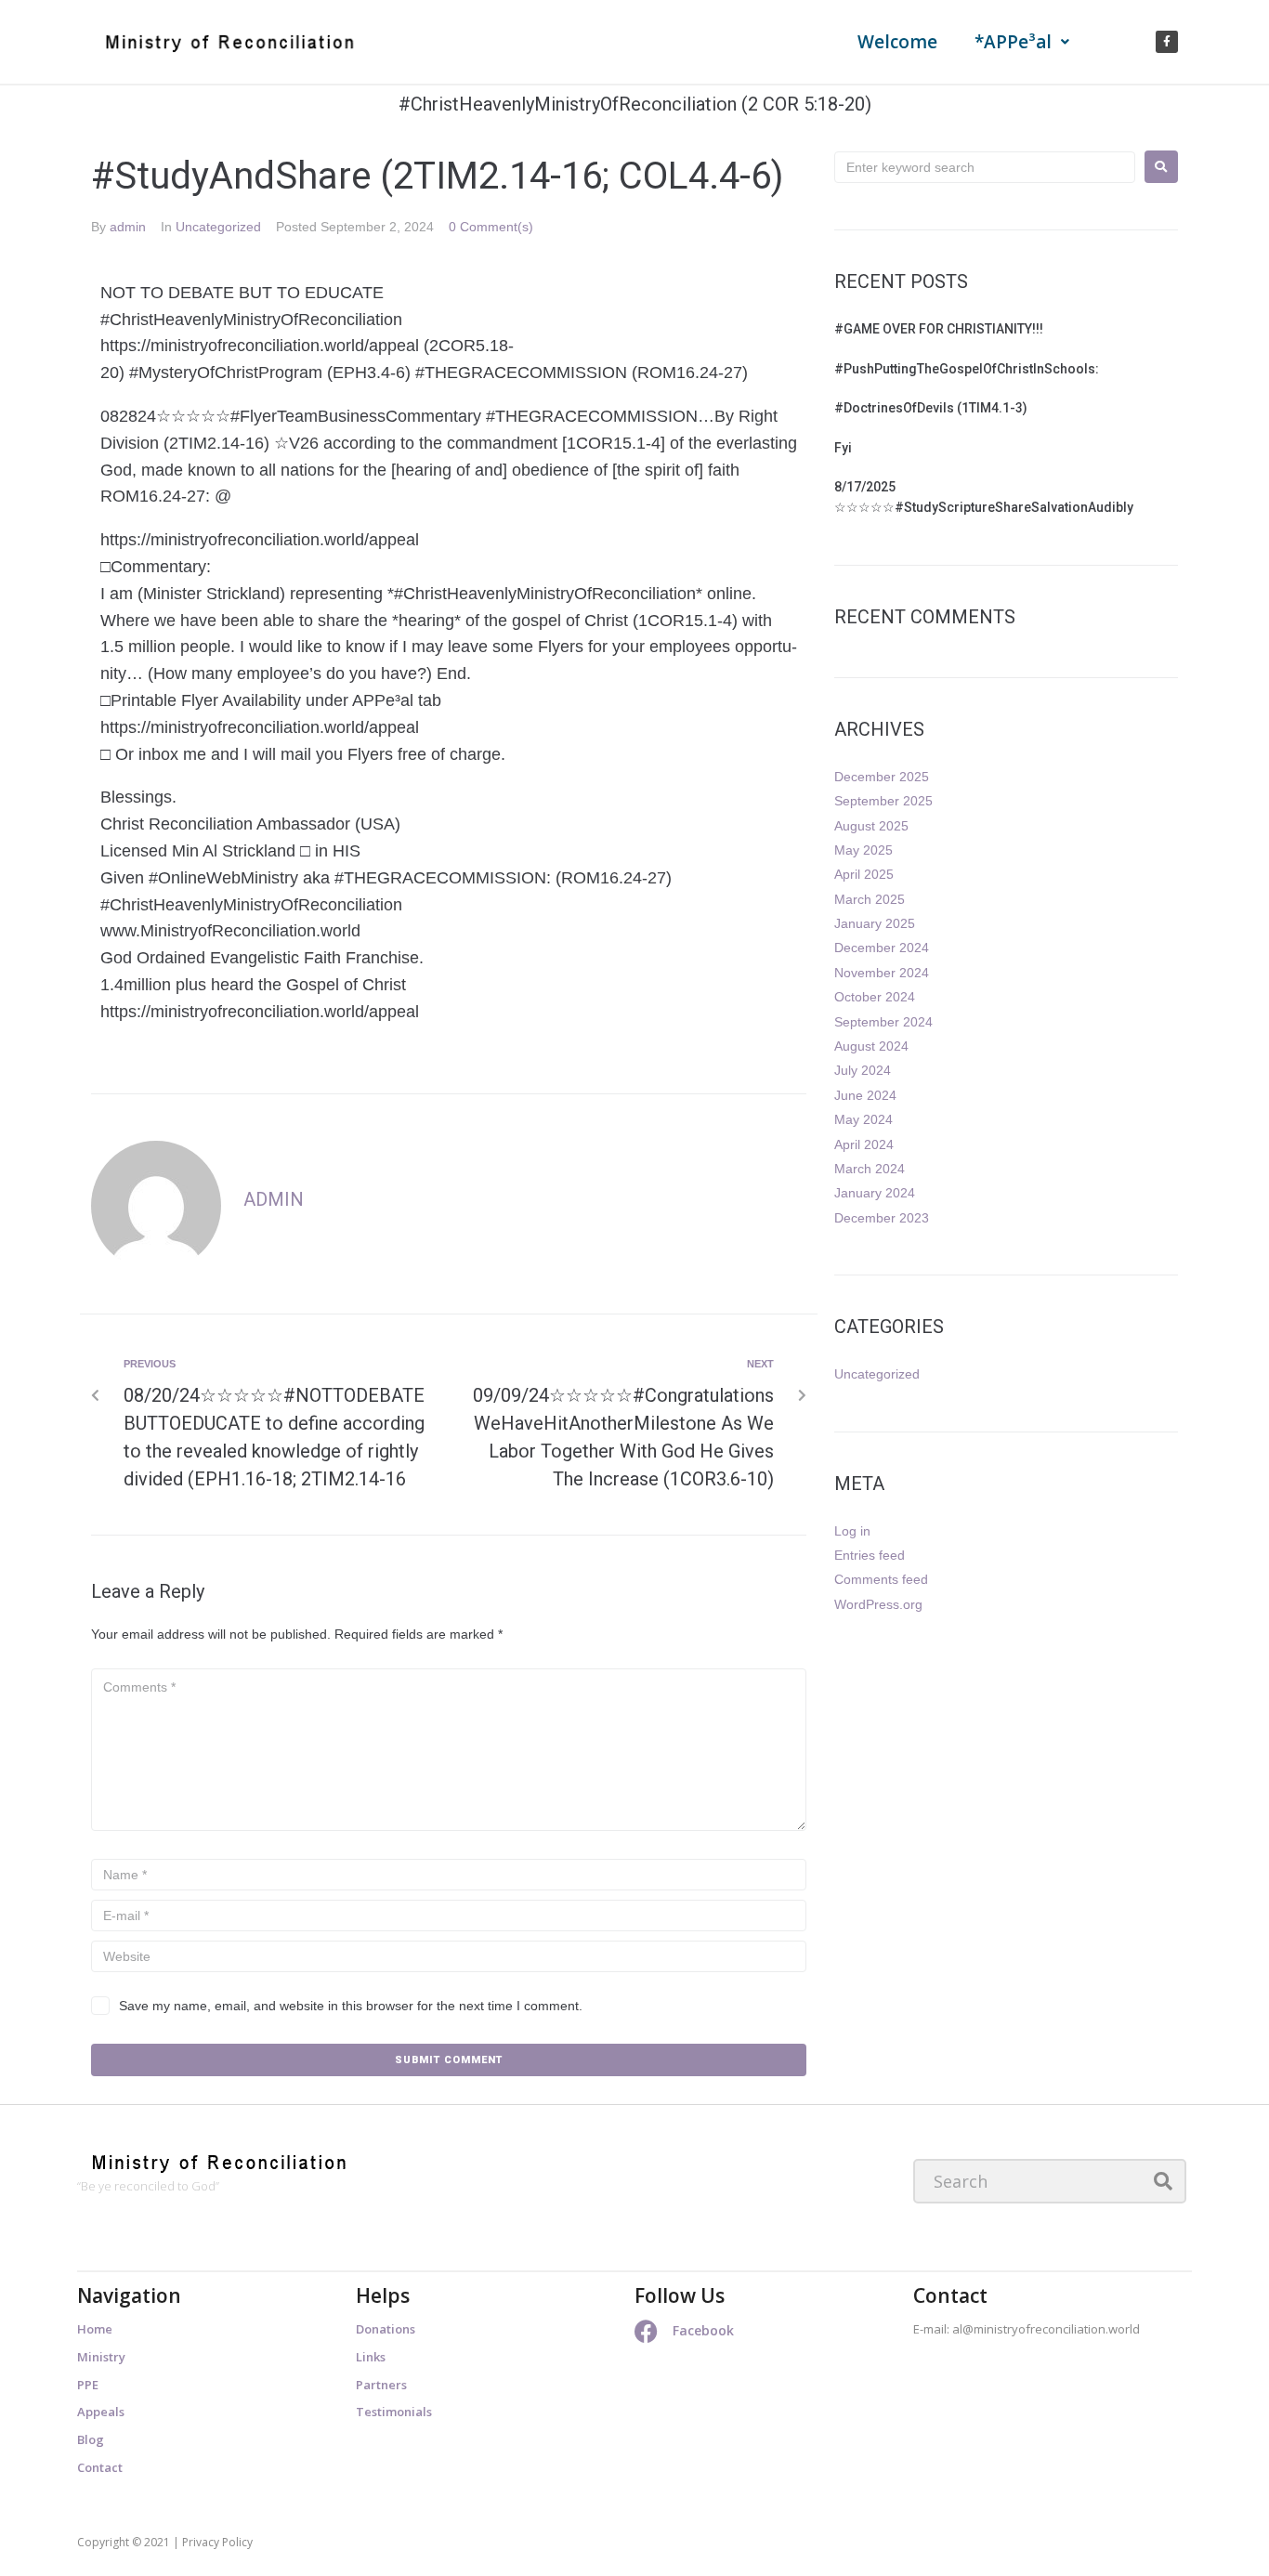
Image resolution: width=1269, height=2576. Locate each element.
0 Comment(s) (491, 227)
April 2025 (864, 874)
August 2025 (871, 826)
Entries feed (870, 1555)
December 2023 (882, 1218)
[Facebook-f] (1167, 42)
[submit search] (1164, 2181)
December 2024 (882, 948)
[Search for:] (985, 167)
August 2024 (871, 1046)
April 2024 (864, 1144)
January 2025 (875, 923)
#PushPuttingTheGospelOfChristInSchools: (967, 369)
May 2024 (863, 1119)
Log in (852, 1531)
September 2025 (883, 801)
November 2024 (882, 973)
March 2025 (870, 899)
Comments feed (881, 1579)
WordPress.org (878, 1604)
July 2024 (863, 1070)
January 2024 (875, 1193)
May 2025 (863, 850)
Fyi (843, 448)
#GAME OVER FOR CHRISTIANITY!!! (939, 329)
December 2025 (882, 777)
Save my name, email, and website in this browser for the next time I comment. (351, 2006)
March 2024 (870, 1169)
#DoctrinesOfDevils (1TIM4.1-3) (932, 408)
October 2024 (875, 997)
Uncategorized (218, 227)
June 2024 (865, 1095)
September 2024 (883, 1022)
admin (128, 227)
